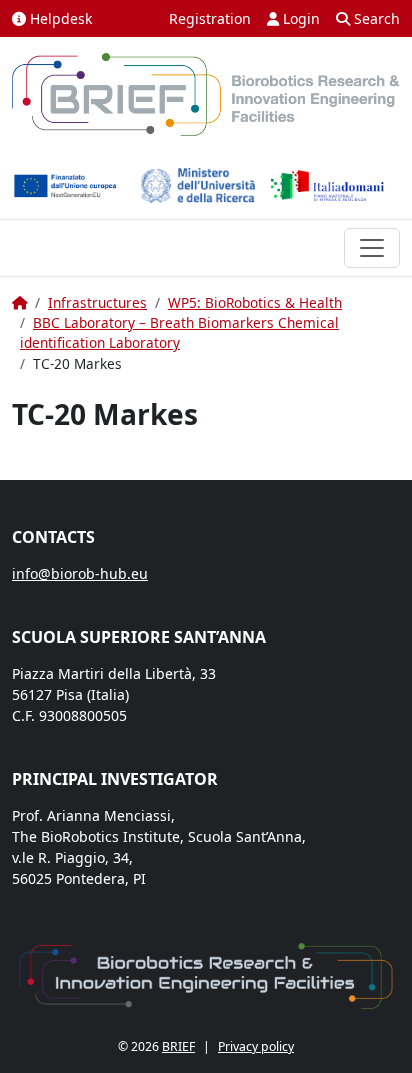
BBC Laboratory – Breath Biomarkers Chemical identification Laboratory (179, 332)
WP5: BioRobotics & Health (255, 302)
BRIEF (178, 1046)
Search (375, 18)
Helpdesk (59, 18)
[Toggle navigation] (372, 248)
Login (299, 18)
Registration (210, 18)
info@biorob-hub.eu (80, 573)
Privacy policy (256, 1046)
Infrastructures (97, 302)
